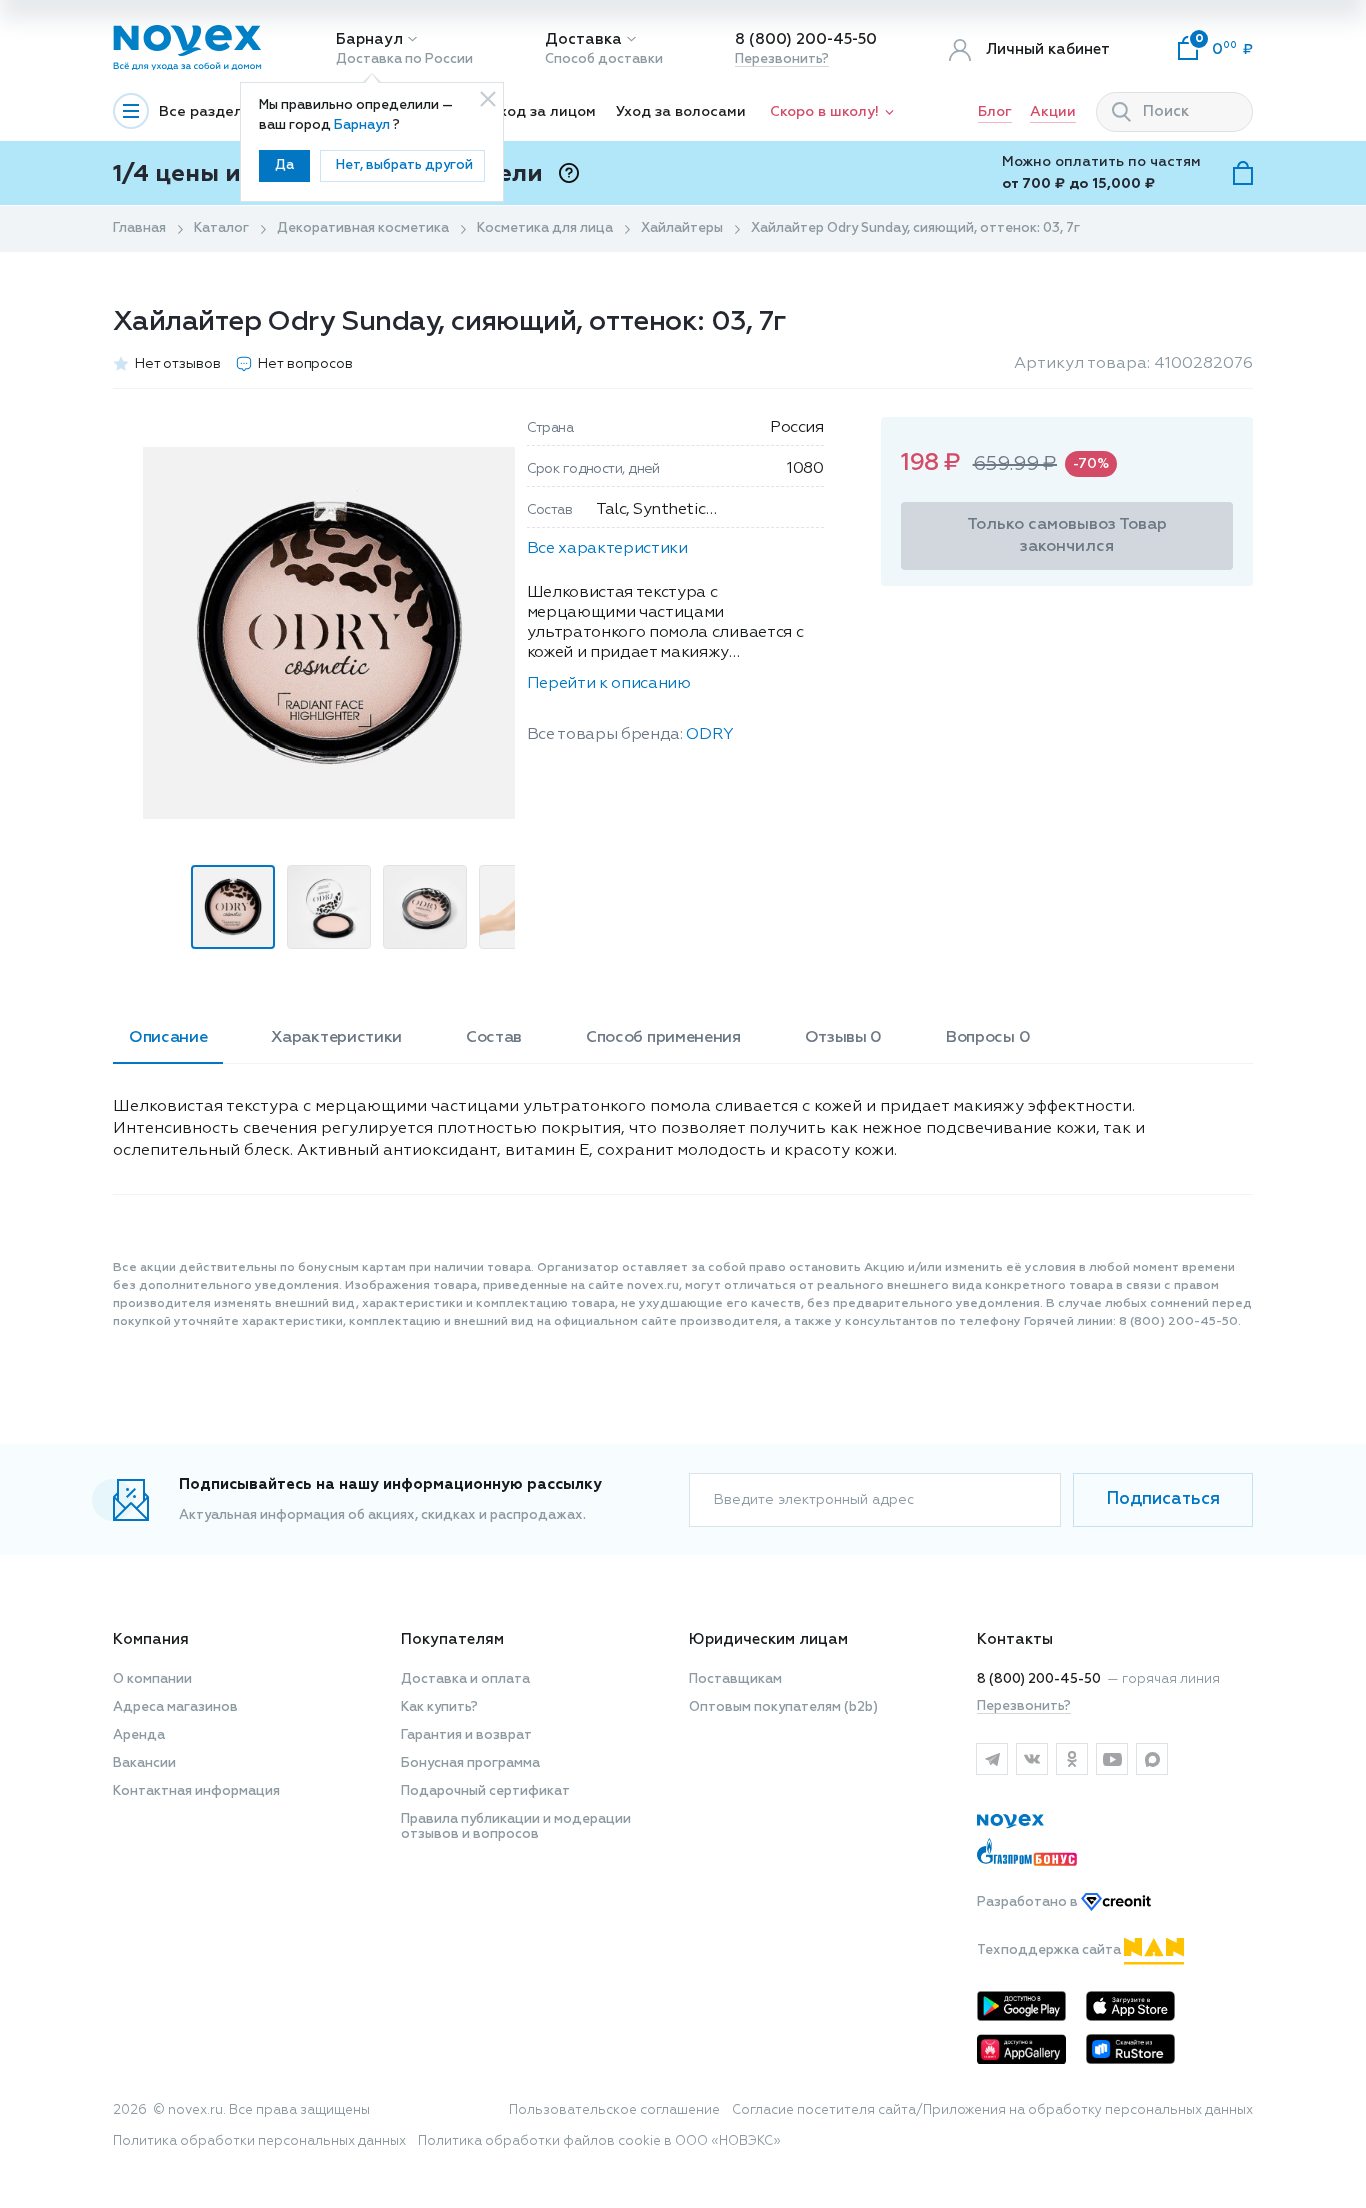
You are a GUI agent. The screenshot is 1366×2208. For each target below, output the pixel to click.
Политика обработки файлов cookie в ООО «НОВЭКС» (599, 2141)
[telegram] (992, 1759)
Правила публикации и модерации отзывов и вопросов (516, 1827)
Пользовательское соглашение (614, 2110)
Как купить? (439, 1707)
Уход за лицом (543, 112)
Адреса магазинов (175, 1707)
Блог (995, 112)
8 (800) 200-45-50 (806, 39)
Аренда (139, 1735)
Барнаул (369, 39)
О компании (152, 1679)
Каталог (221, 228)
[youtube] (1112, 1759)
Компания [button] (151, 1639)
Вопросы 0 (988, 1038)
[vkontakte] (1032, 1759)
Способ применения (663, 1038)
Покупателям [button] (452, 1639)
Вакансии (144, 1763)
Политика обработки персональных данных (259, 2141)
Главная (139, 228)
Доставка (583, 39)
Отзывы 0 (843, 1038)
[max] (1152, 1759)
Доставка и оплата (465, 1679)
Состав (494, 1038)
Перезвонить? (782, 59)
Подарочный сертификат (485, 1791)
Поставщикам (735, 1679)
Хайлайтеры (682, 228)
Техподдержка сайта (1050, 1950)
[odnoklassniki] (1072, 1759)
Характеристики (336, 1038)
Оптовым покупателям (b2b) (783, 1707)
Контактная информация (196, 1791)
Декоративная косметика (363, 228)
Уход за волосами (681, 112)
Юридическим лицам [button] (768, 1639)
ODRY (710, 735)
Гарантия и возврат (466, 1735)
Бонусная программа (470, 1763)
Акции (1053, 112)
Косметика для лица (545, 228)
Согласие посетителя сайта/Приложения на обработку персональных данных (992, 2110)
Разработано (1029, 1902)
